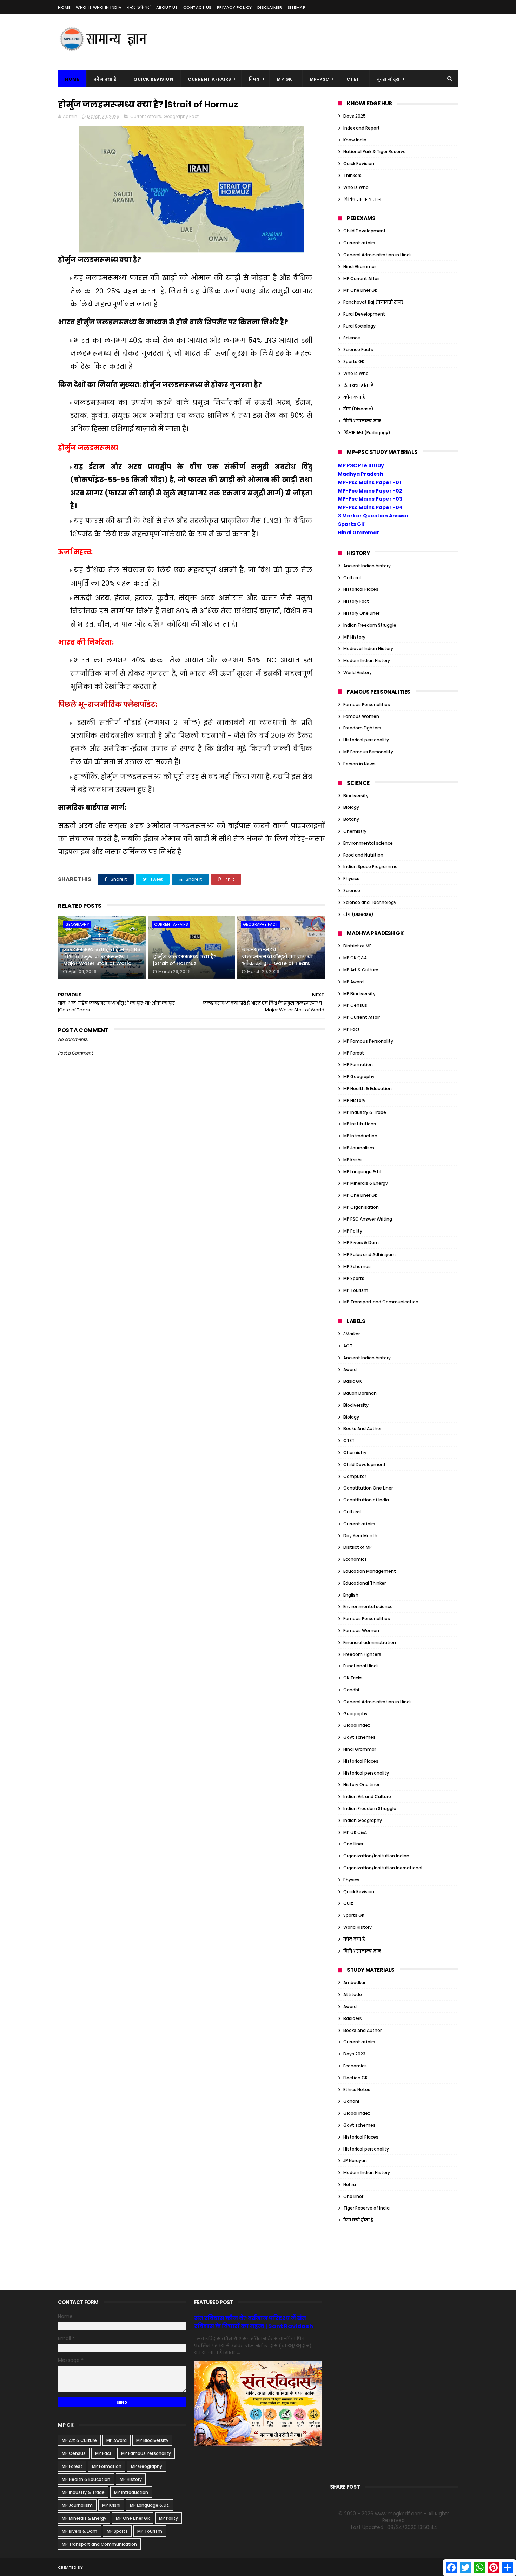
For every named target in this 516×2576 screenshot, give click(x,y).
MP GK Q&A (355, 958)
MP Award (353, 982)
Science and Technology (370, 902)
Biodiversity (356, 796)
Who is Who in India (99, 7)
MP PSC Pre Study (361, 465)
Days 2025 (355, 116)
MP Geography (359, 1076)
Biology (351, 807)
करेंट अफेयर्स (139, 7)
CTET (353, 79)
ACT (348, 1346)
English (351, 1595)
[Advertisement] (330, 42)
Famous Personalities (367, 704)
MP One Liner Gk (360, 290)
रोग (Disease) (358, 409)
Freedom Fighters (362, 728)
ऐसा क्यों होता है (358, 385)
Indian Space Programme (371, 867)
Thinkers (352, 175)
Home (64, 7)
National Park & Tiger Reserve (375, 151)
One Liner (353, 1844)
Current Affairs (210, 79)
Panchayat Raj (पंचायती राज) (373, 302)
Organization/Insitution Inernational (383, 1868)
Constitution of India (366, 1500)
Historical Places (361, 589)
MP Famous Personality (368, 752)
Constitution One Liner (368, 1488)
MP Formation (358, 1065)
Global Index (357, 1725)
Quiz (348, 1903)
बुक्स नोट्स (388, 79)
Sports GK (354, 361)
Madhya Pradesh (361, 474)
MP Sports (354, 1278)
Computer (355, 1476)
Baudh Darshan (360, 1393)
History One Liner (361, 613)
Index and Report (362, 128)
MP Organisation (361, 1207)
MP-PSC (319, 79)
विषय (254, 79)
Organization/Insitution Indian (376, 1856)
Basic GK (353, 1381)
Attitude (353, 1994)
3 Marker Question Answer (373, 516)
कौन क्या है (105, 79)
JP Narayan (355, 2161)
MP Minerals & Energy (366, 1183)
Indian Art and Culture (367, 1796)
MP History (354, 637)
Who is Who (356, 187)
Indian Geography (363, 1820)
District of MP (358, 946)
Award (350, 1370)
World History (358, 672)
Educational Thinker (365, 1583)
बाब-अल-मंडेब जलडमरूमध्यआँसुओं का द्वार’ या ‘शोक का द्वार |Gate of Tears (277, 956)
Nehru (350, 2184)
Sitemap (297, 7)
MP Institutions (360, 1124)
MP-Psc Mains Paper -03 (370, 499)
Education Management (370, 1571)
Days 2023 (354, 2054)
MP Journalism (359, 1148)
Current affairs (146, 116)
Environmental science (368, 843)
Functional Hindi (360, 1666)
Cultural (352, 578)
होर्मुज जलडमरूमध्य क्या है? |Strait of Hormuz (185, 960)
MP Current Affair (362, 279)
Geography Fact (181, 116)
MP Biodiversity (359, 994)
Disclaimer (270, 7)
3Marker (352, 1334)
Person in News (359, 764)
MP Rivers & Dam (361, 1243)
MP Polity (353, 1231)
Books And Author (362, 1429)
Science (352, 338)
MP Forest (354, 1053)
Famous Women (361, 716)
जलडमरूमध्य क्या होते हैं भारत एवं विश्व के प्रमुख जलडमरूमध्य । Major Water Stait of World (102, 956)
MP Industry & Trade (365, 1112)
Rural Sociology (359, 326)
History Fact (356, 601)
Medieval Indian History (368, 649)
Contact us (197, 7)
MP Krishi (352, 1160)
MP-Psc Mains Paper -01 (369, 482)
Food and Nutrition (363, 855)
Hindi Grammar (360, 267)
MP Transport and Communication (381, 1302)
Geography (77, 924)
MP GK (285, 79)
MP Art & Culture (361, 970)
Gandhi (351, 1690)
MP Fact (352, 1029)
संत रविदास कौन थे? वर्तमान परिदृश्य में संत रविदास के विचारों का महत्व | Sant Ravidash (254, 2322)
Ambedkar (354, 1983)
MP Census (355, 1005)
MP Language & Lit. (363, 1172)
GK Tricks (353, 1678)
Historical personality (366, 740)
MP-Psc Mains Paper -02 (370, 491)
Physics (351, 879)
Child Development (365, 231)
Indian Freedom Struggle (370, 625)
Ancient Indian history (367, 566)
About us (167, 7)
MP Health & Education (368, 1088)
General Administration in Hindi (377, 255)
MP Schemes (357, 1266)
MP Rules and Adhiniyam (369, 1254)
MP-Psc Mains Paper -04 (370, 507)
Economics (355, 1559)
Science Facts (358, 349)
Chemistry (355, 831)
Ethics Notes (357, 2090)
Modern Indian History (367, 660)
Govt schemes (359, 1737)
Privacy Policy (234, 7)
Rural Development (364, 314)
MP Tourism (356, 1290)
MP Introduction (360, 1136)
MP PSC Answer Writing (368, 1219)
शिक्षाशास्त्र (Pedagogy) (367, 433)
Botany (351, 819)
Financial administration (370, 1642)
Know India (355, 140)
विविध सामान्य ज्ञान (362, 199)
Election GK (355, 2078)
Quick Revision (153, 79)
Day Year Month (360, 1536)
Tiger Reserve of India (366, 2208)
